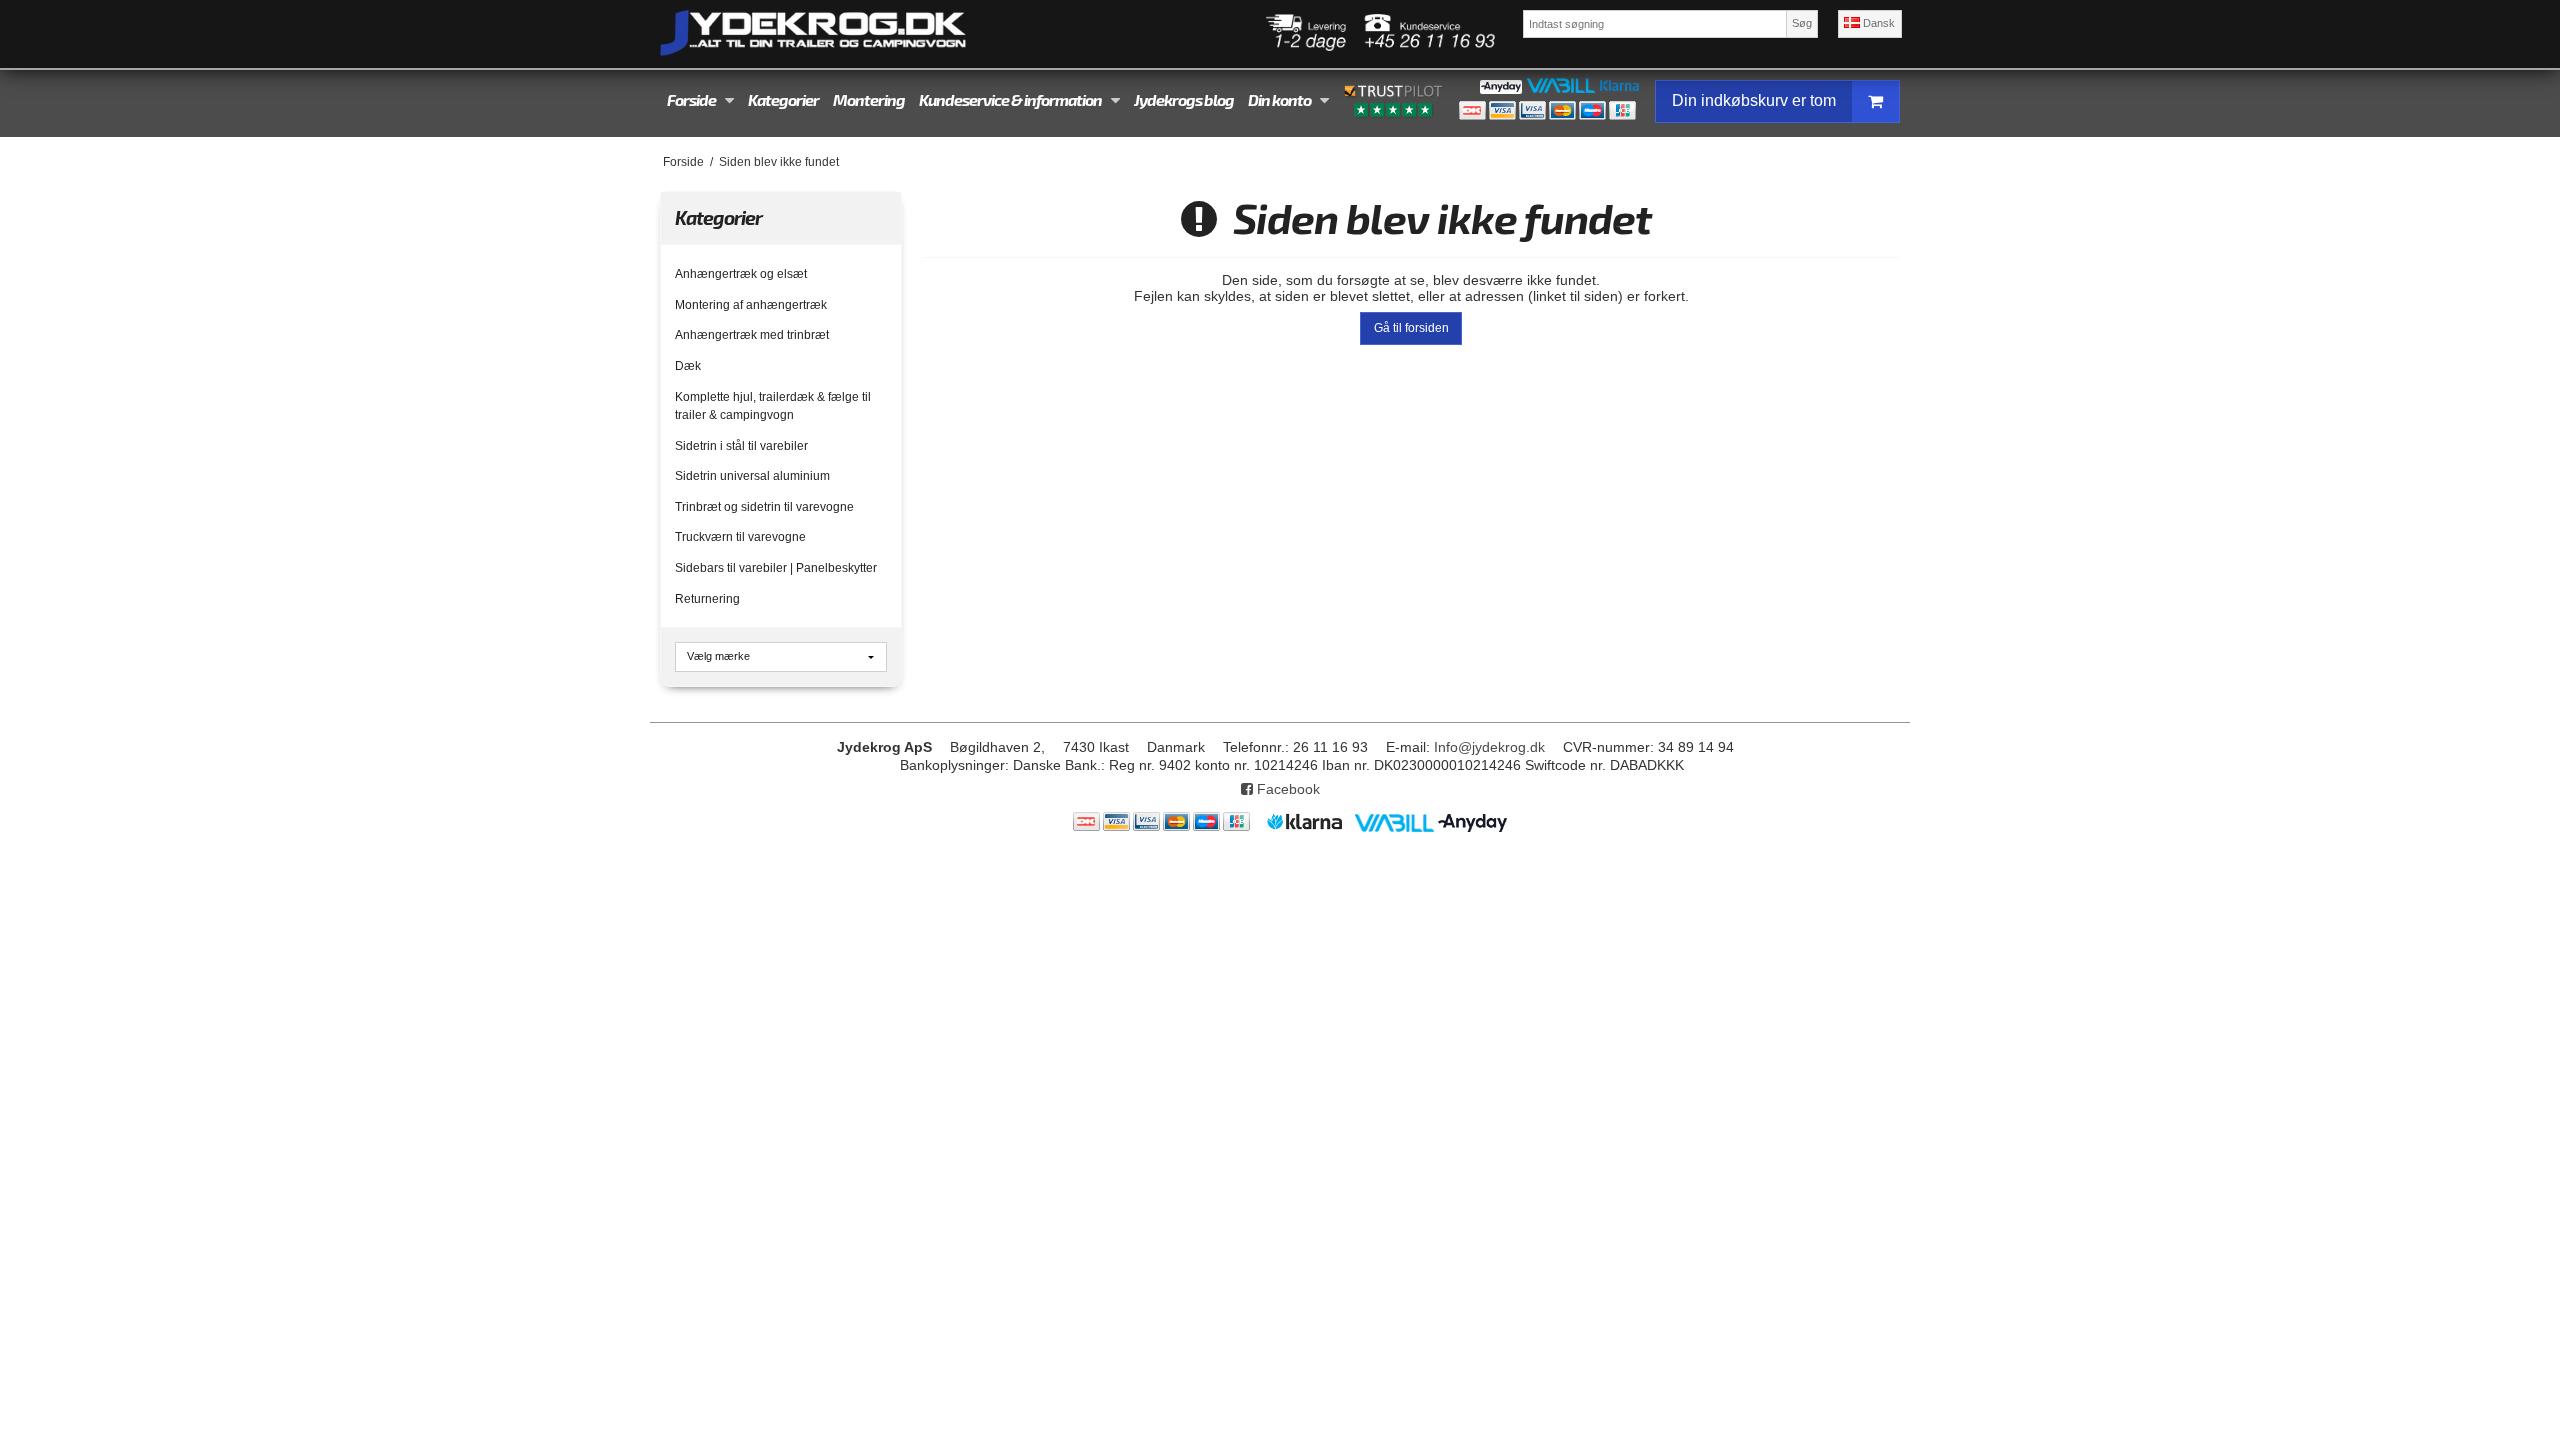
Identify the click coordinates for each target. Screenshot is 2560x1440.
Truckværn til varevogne (740, 537)
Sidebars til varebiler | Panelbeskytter (776, 568)
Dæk (688, 366)
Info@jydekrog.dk (1489, 747)
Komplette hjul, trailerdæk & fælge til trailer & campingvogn (773, 406)
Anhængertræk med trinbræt (752, 335)
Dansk (1877, 23)
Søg (1802, 23)
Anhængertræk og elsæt (741, 274)
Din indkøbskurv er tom (1754, 100)
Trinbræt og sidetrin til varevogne (764, 507)
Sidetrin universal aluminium (752, 476)
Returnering (707, 599)
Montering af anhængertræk (751, 305)
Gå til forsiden (1411, 328)
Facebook (1286, 789)
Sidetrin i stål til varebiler (741, 446)
